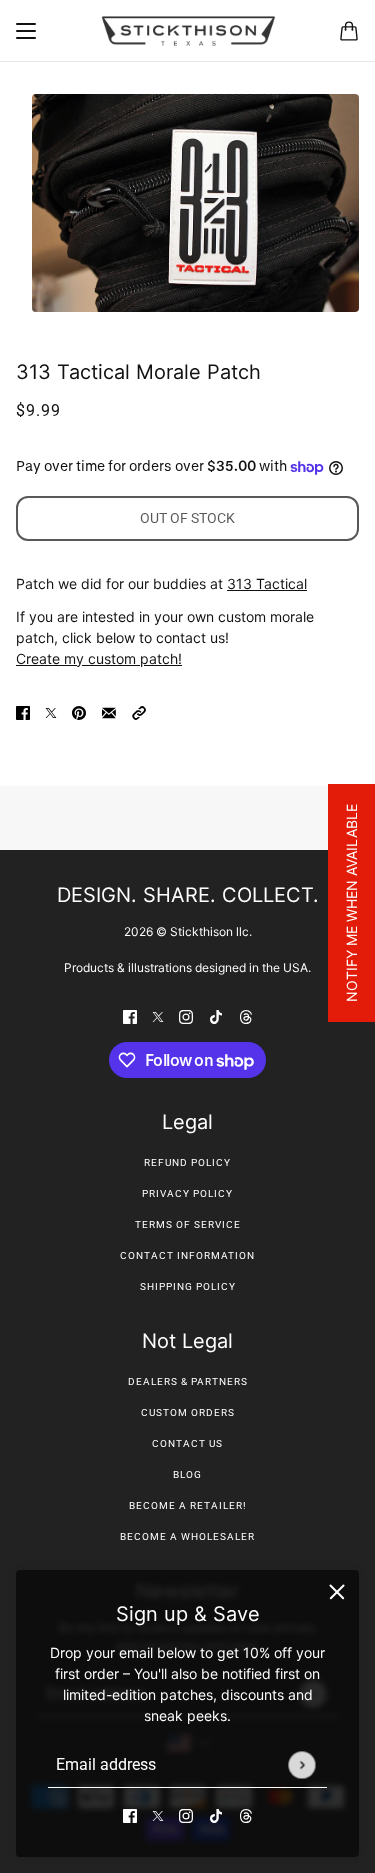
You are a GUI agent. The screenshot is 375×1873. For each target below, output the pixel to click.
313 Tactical (267, 583)
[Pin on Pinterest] (79, 711)
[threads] (246, 1814)
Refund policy (187, 1162)
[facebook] (130, 1814)
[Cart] (349, 31)
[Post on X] (51, 711)
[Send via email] (109, 711)
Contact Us (187, 1443)
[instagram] (186, 1814)
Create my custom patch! (99, 658)
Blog (187, 1474)
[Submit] (301, 1764)
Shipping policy (188, 1286)
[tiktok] (216, 1814)
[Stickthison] (188, 31)
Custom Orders (188, 1412)
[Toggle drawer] (26, 31)
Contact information (187, 1255)
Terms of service (188, 1224)
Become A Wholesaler (187, 1536)
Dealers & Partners (188, 1381)
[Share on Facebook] (23, 711)
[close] (337, 1592)
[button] (139, 711)
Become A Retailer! (188, 1505)
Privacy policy (187, 1193)
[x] (158, 1814)
